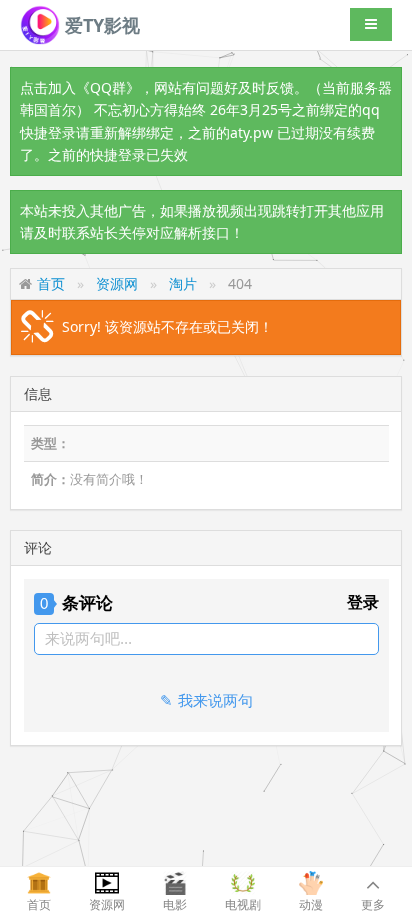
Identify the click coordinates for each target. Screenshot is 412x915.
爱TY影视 (100, 25)
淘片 (183, 283)
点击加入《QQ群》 (80, 87)
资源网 (117, 283)
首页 (51, 283)
